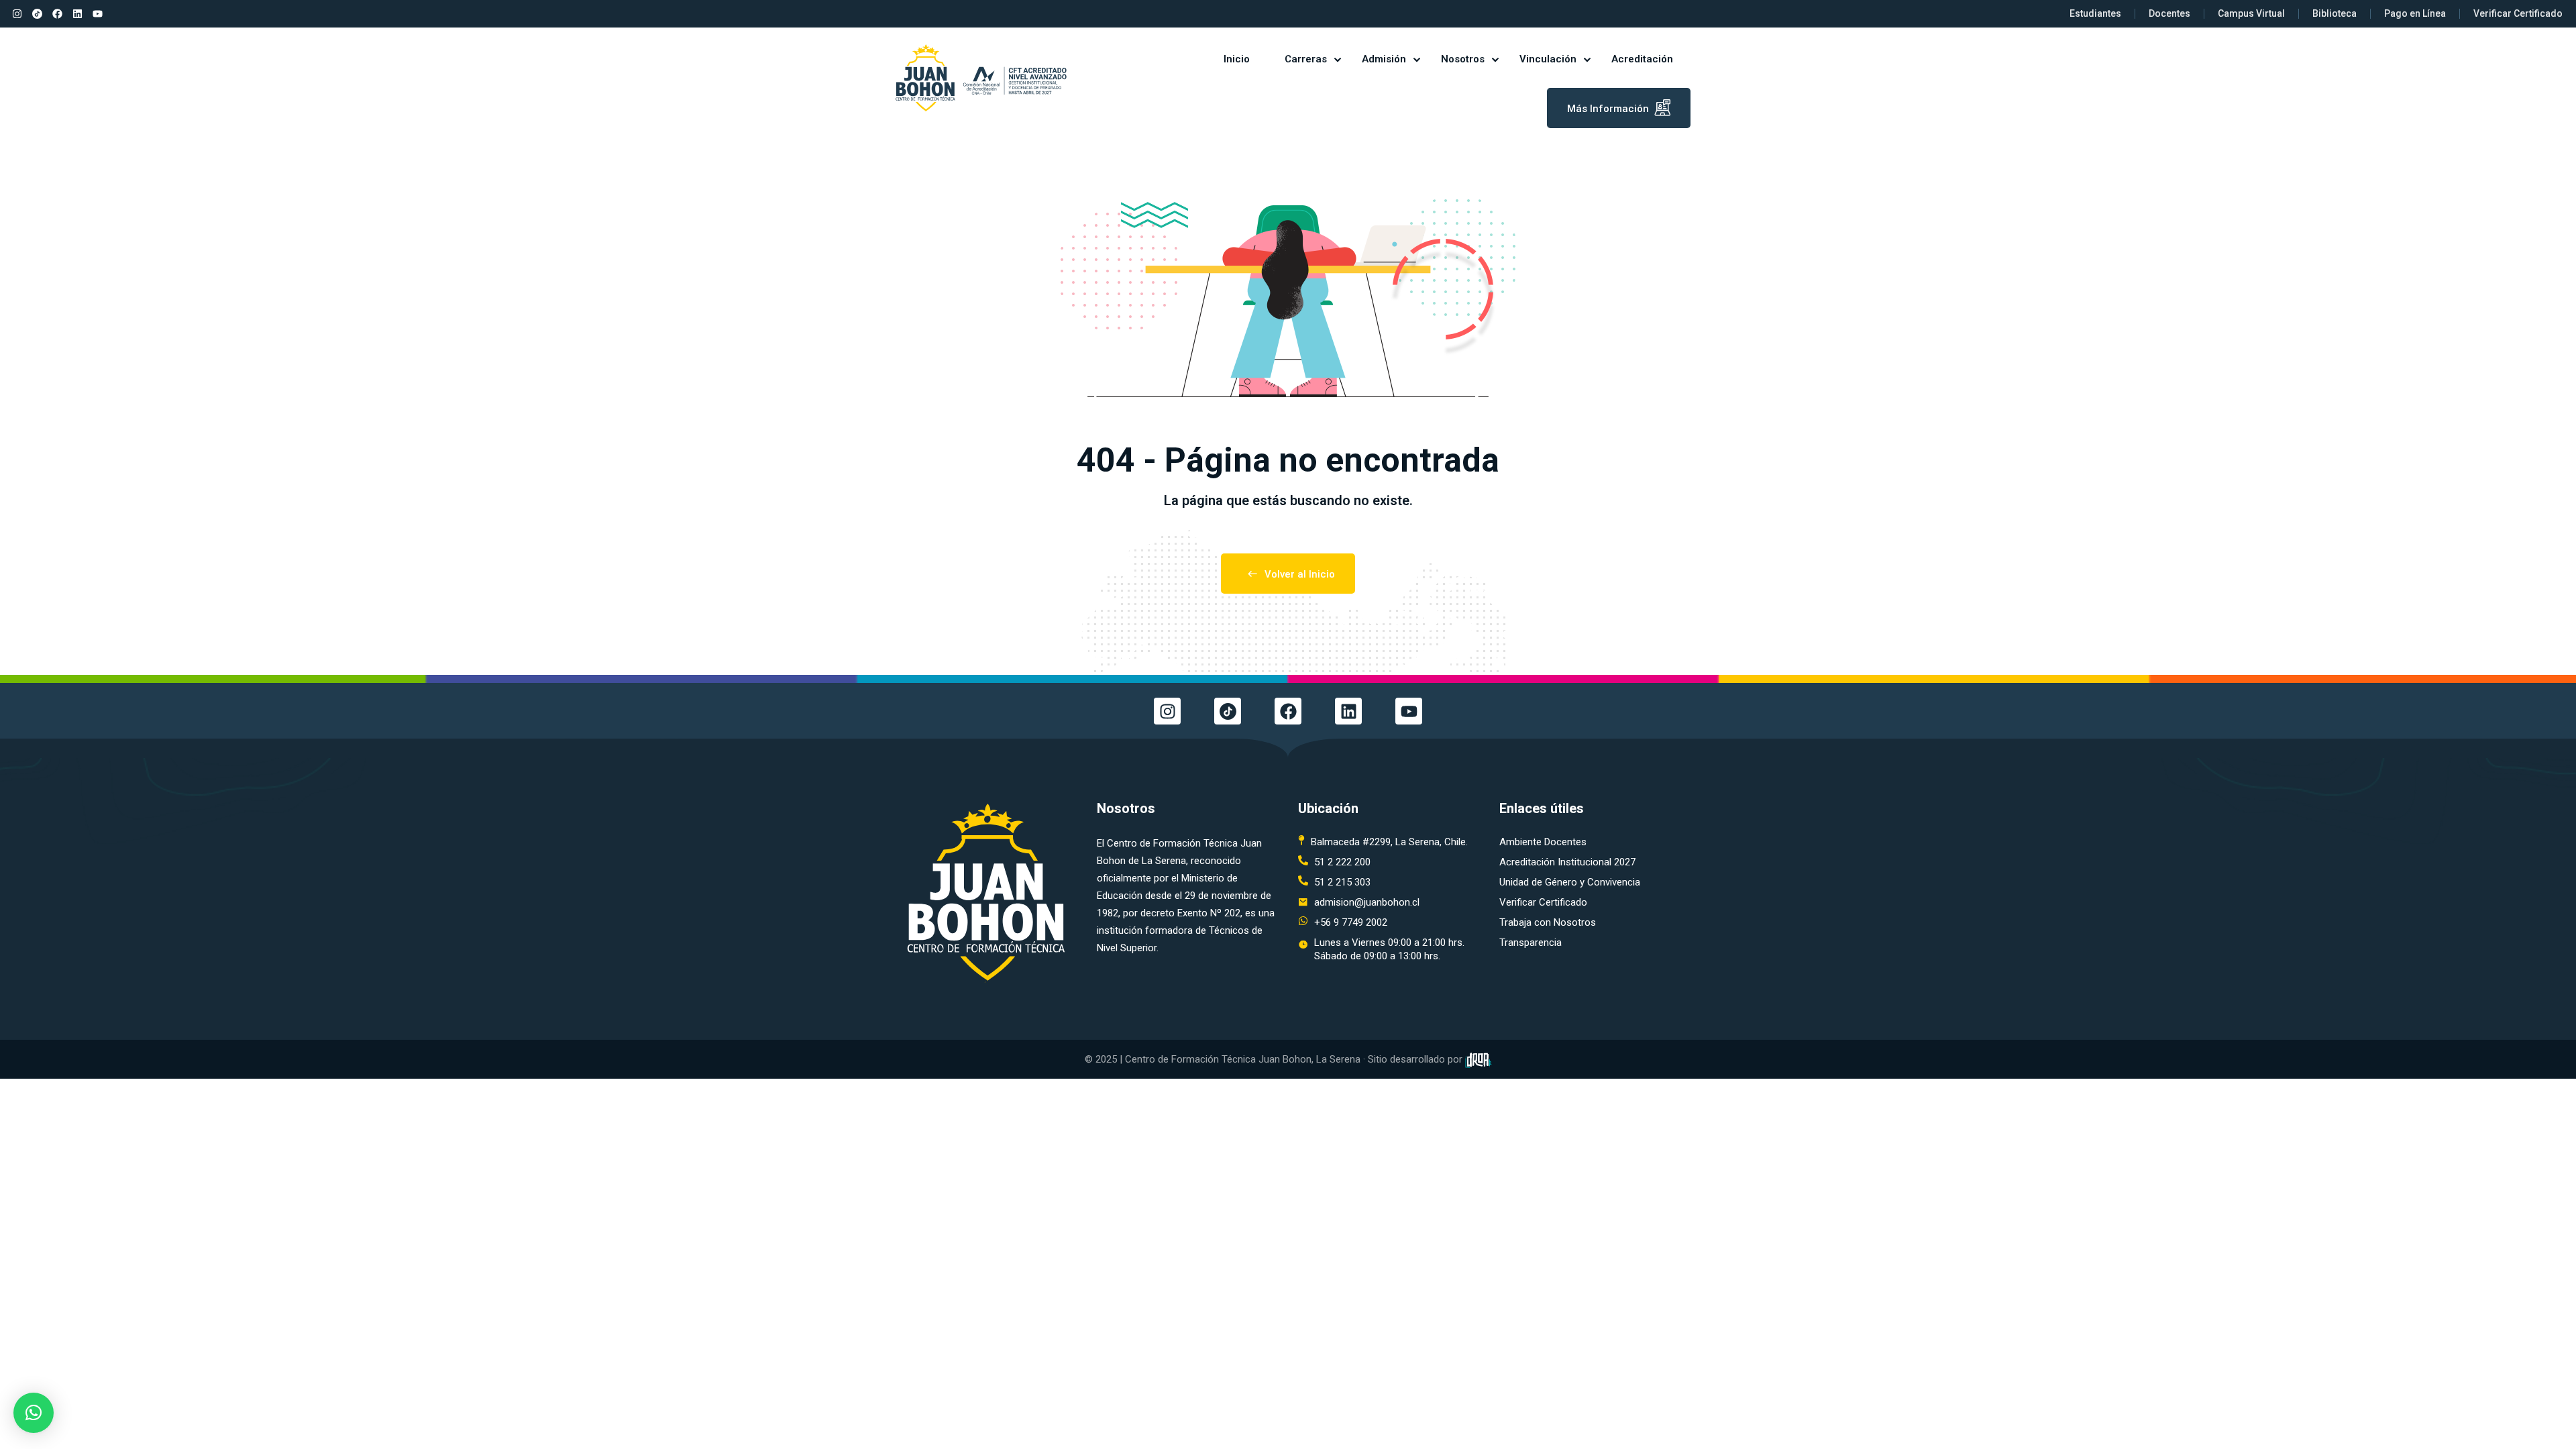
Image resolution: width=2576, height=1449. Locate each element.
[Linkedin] (77, 14)
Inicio (1237, 59)
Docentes (2169, 13)
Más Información (1608, 109)
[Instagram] (17, 14)
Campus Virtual (2251, 13)
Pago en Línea (2415, 13)
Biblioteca (2334, 13)
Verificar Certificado (2518, 13)
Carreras (1306, 59)
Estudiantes (2095, 13)
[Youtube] (97, 14)
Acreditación (1642, 59)
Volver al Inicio (1300, 574)
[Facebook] (57, 14)
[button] (34, 1413)
